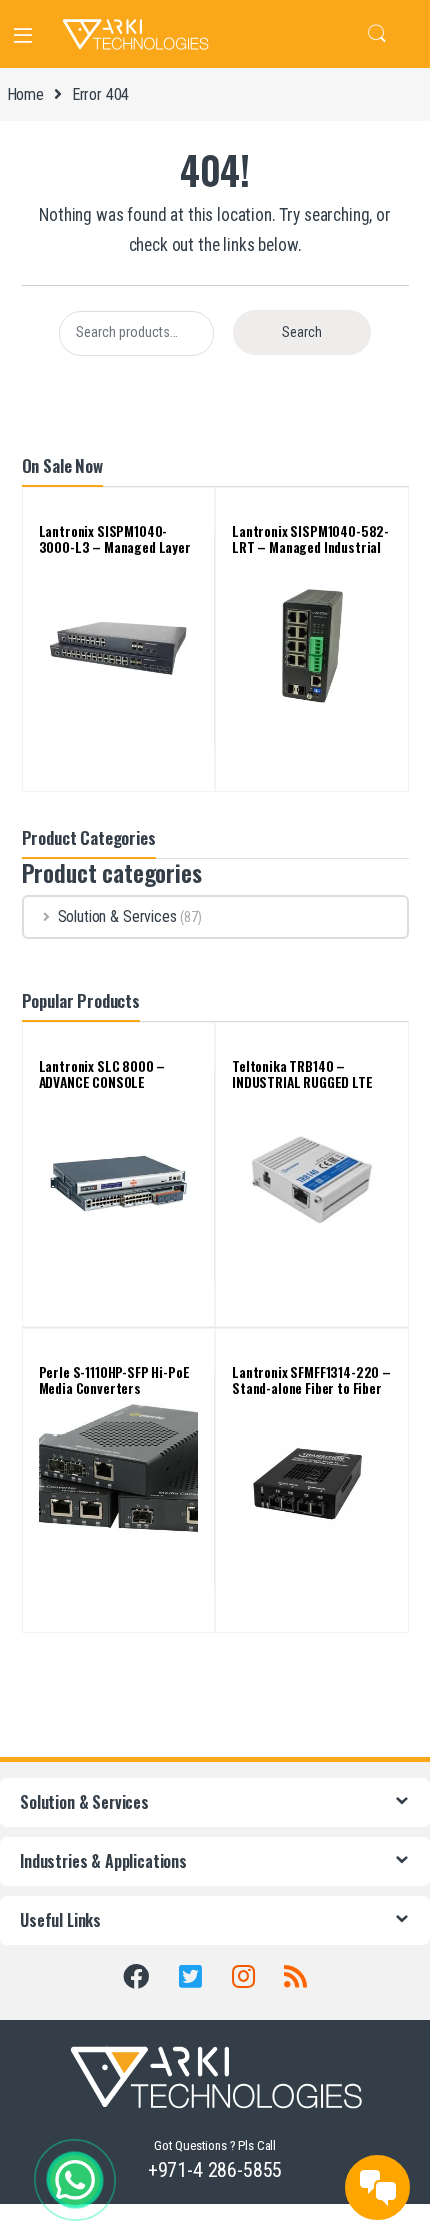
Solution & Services (117, 916)
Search (377, 34)
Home (25, 94)
